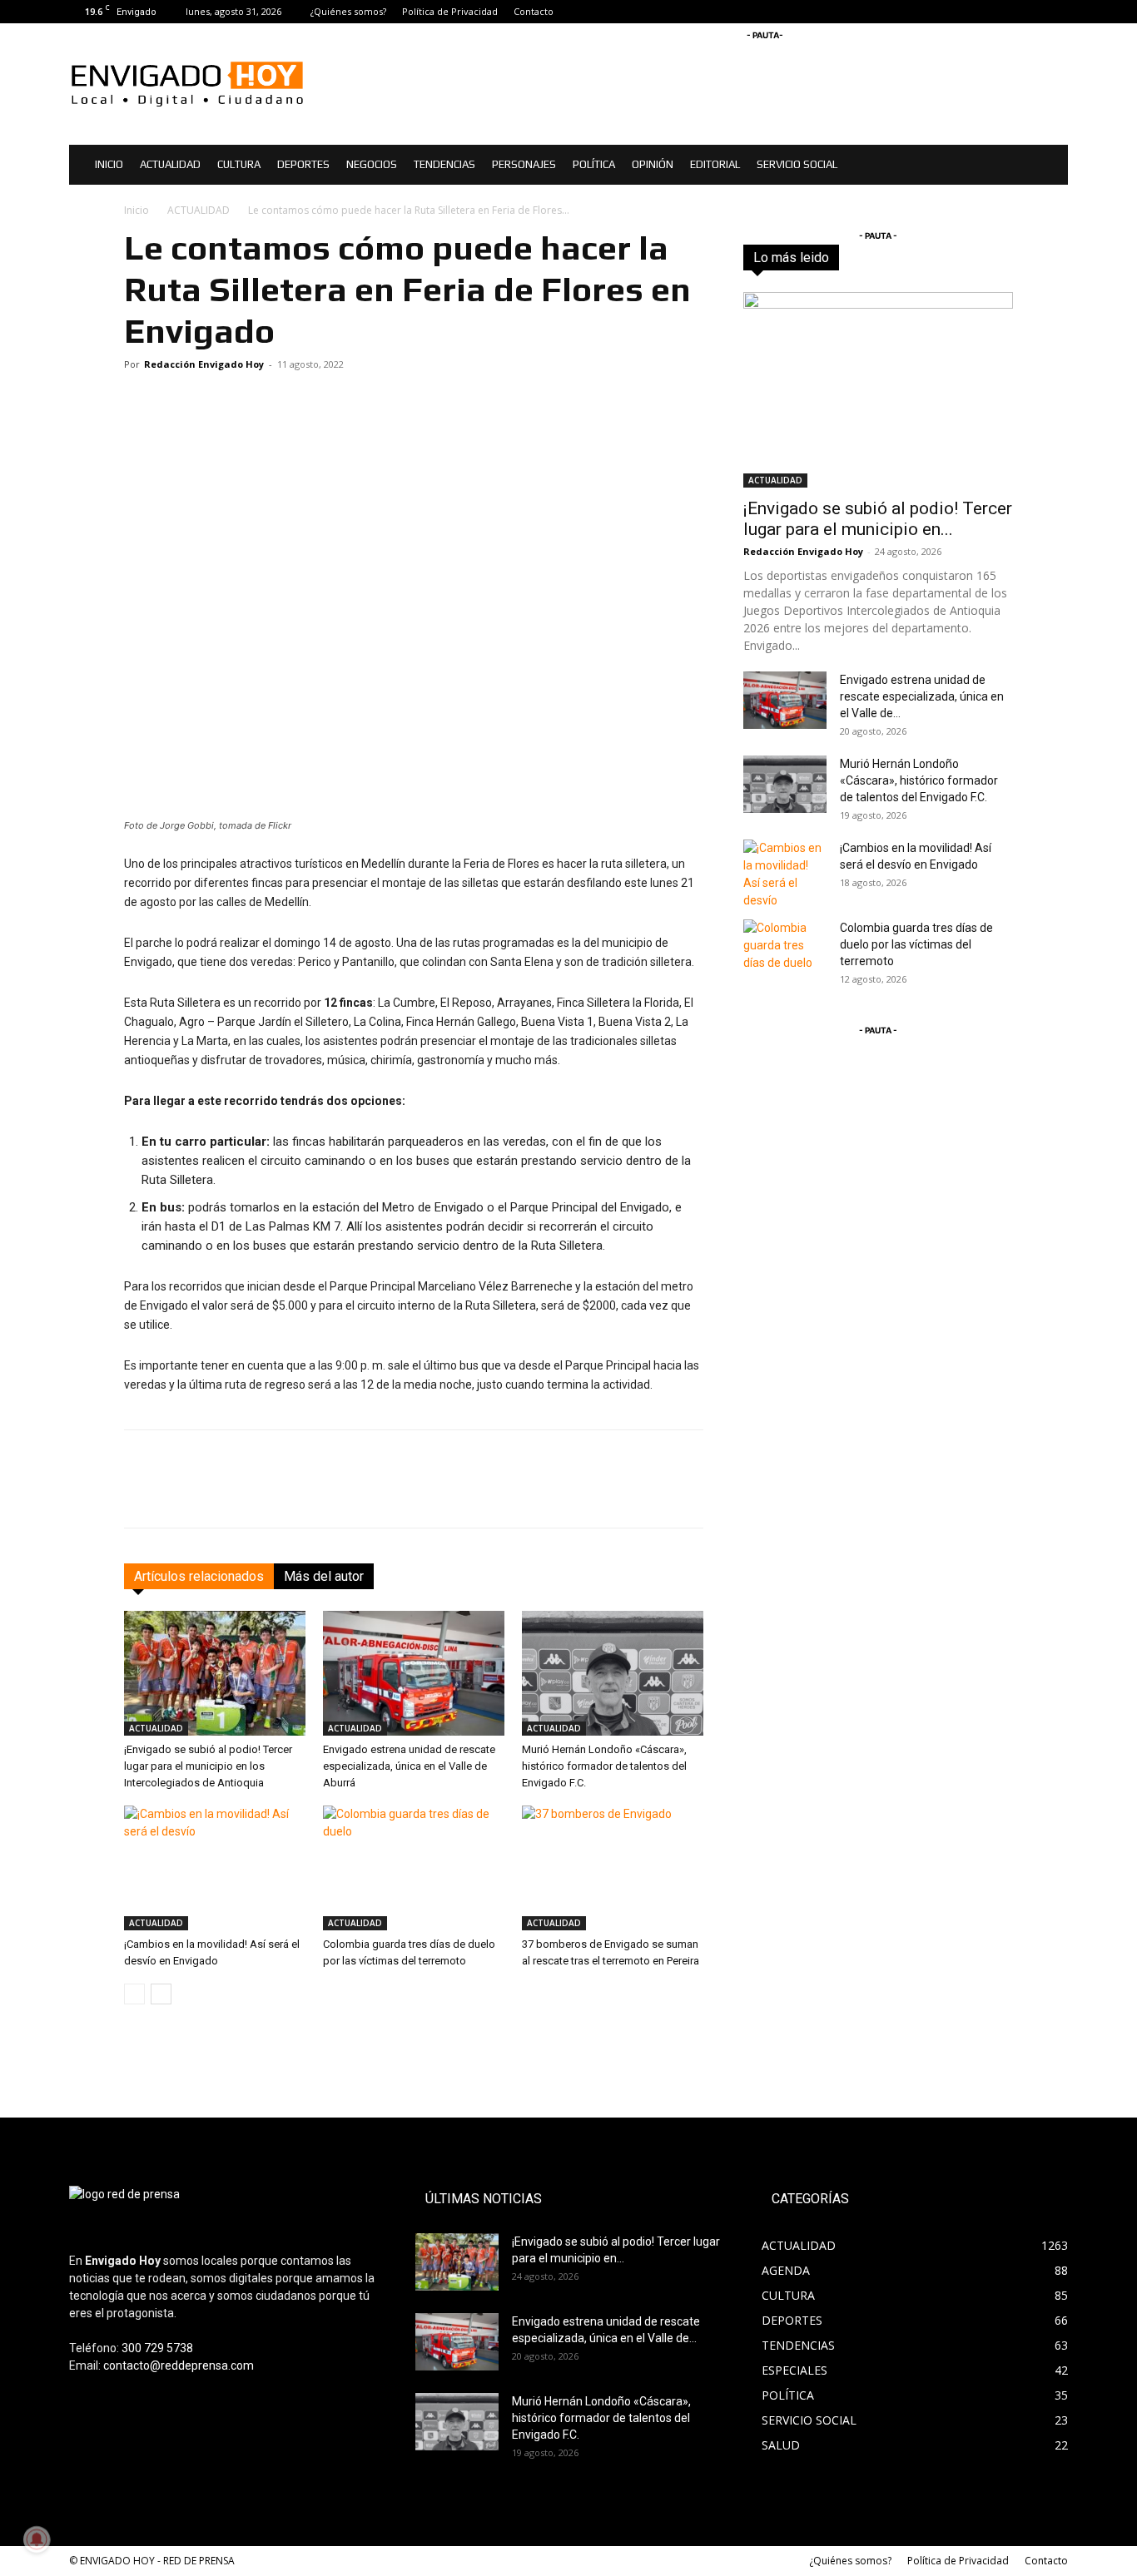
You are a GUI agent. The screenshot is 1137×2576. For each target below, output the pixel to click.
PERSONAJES (524, 164)
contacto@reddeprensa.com (179, 2365)
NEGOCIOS (372, 164)
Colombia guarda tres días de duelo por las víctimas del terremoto (916, 944)
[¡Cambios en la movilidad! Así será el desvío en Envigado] (215, 1868)
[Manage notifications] (37, 2539)
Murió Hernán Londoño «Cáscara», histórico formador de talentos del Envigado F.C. (604, 1766)
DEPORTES (303, 164)
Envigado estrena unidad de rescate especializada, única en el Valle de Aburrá (409, 1766)
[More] (688, 1494)
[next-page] (161, 1994)
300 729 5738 (157, 2348)
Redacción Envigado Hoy (204, 364)
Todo (832, 258)
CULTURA (239, 164)
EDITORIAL (715, 164)
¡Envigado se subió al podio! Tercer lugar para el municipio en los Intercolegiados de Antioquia (208, 1766)
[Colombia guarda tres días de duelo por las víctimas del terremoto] (414, 1868)
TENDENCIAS (444, 164)
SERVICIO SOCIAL (797, 164)
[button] (1048, 166)
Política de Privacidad (450, 11)
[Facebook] (1000, 12)
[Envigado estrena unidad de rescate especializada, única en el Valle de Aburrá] (414, 1673)
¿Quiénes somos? (348, 11)
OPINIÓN (653, 164)
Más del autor (324, 1576)
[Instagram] (1028, 12)
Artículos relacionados (199, 1576)
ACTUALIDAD (170, 164)
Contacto (534, 11)
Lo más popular (975, 258)
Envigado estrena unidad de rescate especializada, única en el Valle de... (922, 696)
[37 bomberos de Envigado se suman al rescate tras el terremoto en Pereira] (613, 1868)
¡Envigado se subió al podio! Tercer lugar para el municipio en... (878, 519)
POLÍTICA (594, 164)
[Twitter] (1055, 12)
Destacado (891, 258)
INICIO (109, 164)
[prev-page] (134, 1994)
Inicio (137, 210)
